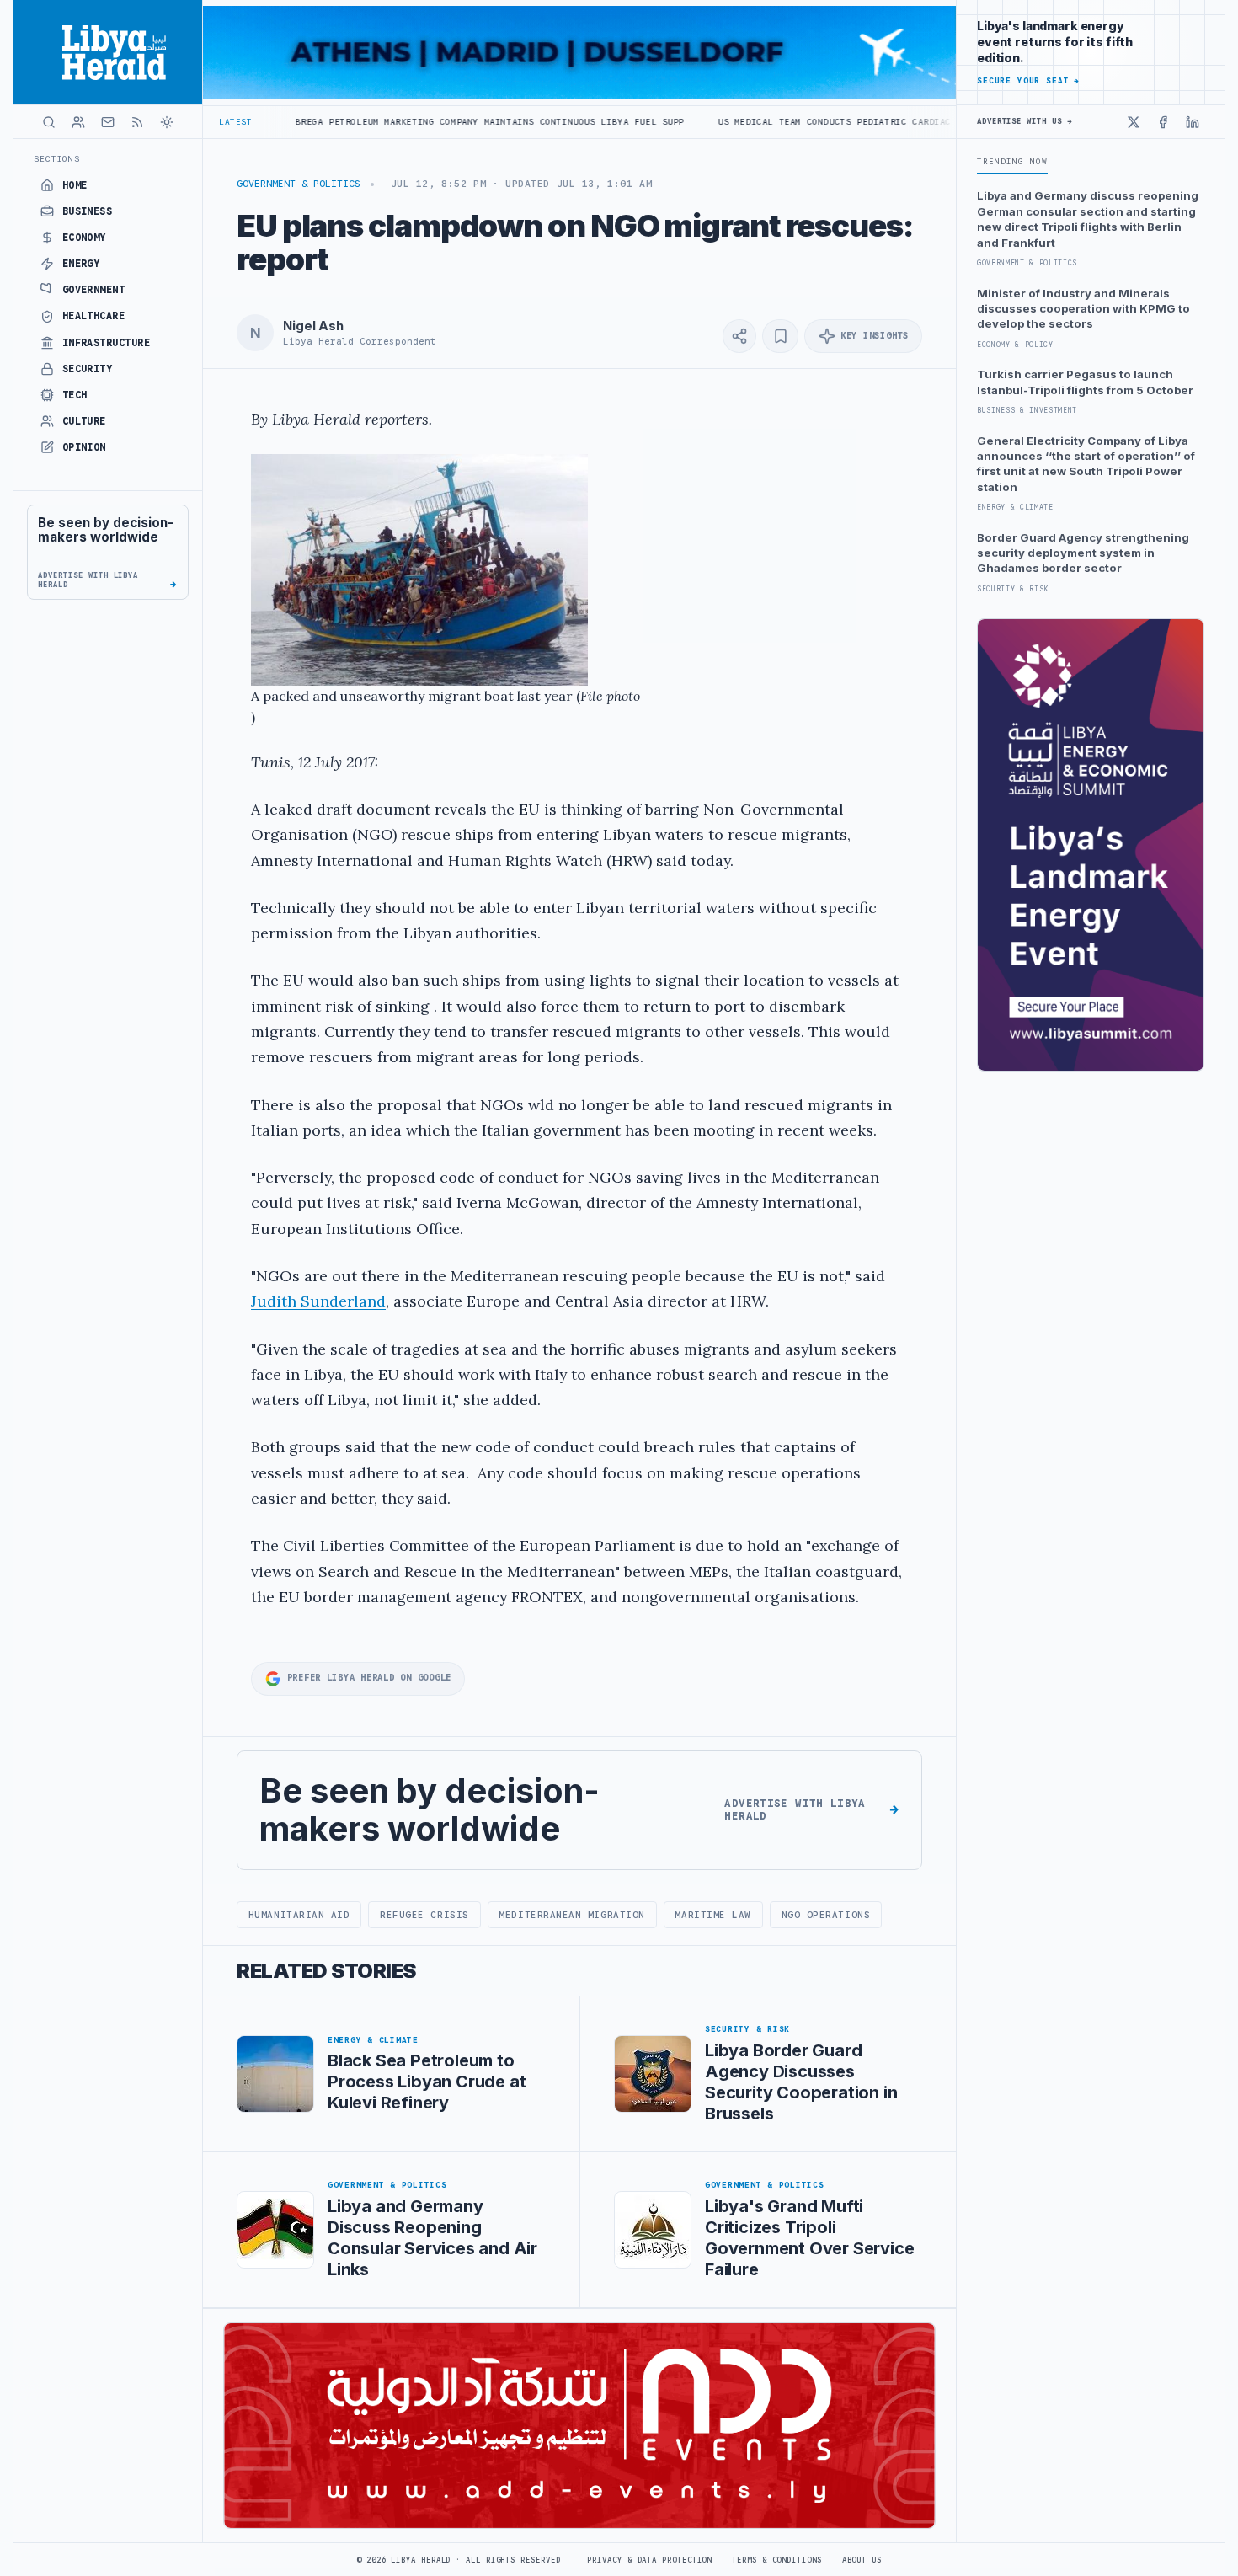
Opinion (84, 447)
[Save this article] (780, 336)
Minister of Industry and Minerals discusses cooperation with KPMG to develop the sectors (1083, 309)
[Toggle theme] (167, 122)
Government (94, 290)
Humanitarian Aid (299, 1915)
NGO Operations (826, 1915)
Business (88, 211)
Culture (84, 421)
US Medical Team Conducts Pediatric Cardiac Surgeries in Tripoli (776, 122)
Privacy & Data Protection (649, 2560)
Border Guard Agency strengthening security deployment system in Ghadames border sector (1083, 553)
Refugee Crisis (424, 1915)
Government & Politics (299, 184)
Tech (75, 395)
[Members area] (78, 122)
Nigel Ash (313, 326)
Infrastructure (107, 343)
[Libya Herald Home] (108, 52)
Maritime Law (713, 1915)
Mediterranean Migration (572, 1915)
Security (88, 369)
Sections (57, 159)
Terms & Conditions (776, 2560)
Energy (81, 264)
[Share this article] (739, 336)
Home (75, 185)
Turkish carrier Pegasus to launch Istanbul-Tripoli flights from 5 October (1085, 382)
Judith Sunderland (318, 1301)
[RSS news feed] (137, 122)
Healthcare (94, 316)
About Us (862, 2560)
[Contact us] (108, 122)
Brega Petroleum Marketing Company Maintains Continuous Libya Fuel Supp (373, 122)
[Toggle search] (49, 122)
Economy (84, 238)
